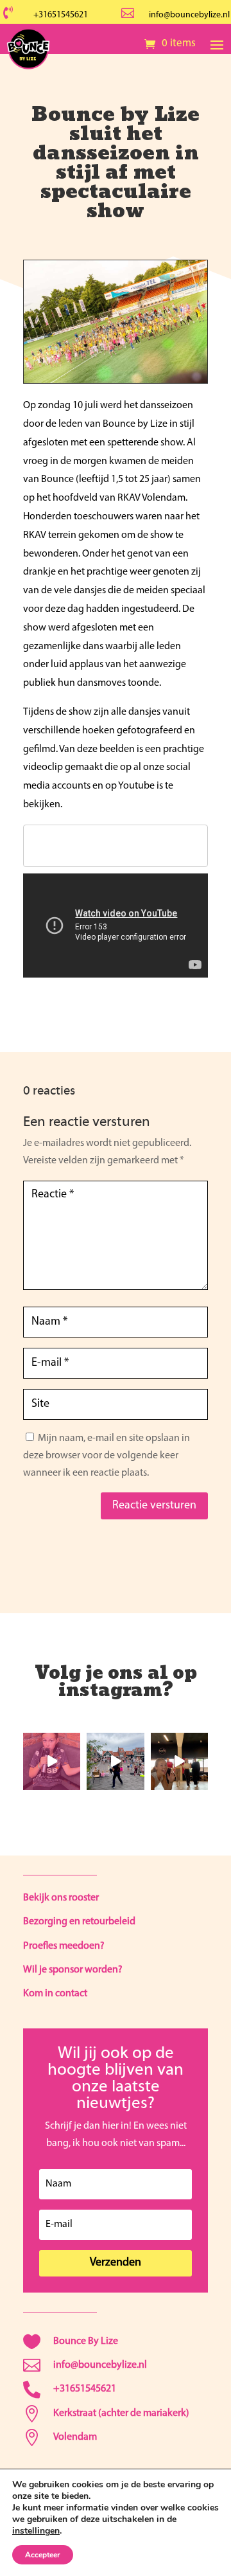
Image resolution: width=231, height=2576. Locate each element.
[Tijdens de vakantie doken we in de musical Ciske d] (52, 1761)
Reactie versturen (154, 1506)
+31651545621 (61, 15)
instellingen (36, 2531)
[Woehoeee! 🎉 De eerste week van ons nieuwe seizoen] (179, 1761)
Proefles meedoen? (64, 1946)
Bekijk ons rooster (61, 1898)
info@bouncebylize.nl (189, 15)
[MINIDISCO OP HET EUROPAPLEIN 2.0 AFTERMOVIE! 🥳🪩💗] (115, 1761)
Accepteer (43, 2555)
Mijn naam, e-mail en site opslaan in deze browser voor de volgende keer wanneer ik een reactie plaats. (107, 1456)
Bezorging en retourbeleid (79, 1922)
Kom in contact (55, 1994)
